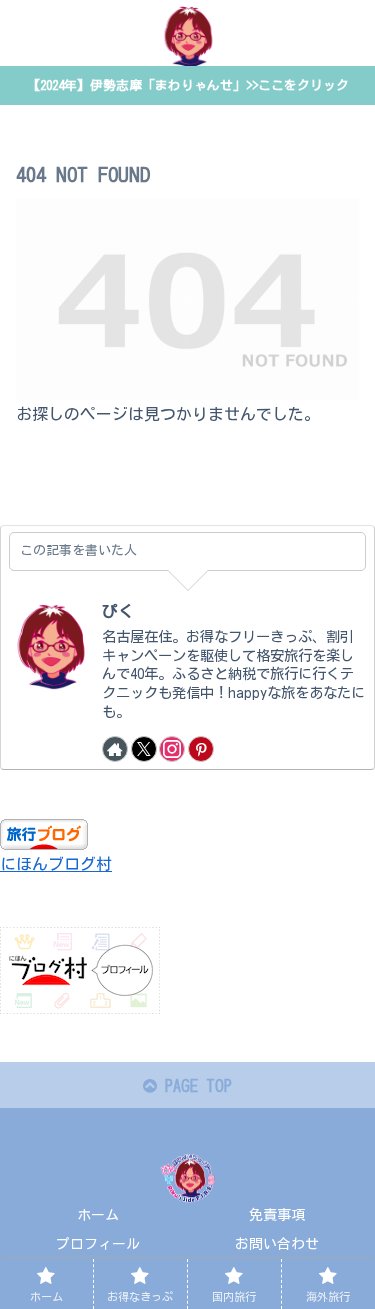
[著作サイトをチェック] (115, 749)
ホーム (98, 1215)
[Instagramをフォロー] (172, 749)
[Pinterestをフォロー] (201, 749)
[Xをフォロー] (144, 749)
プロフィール (98, 1244)
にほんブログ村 (56, 864)
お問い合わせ (277, 1244)
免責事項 (277, 1215)
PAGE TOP (194, 1086)
